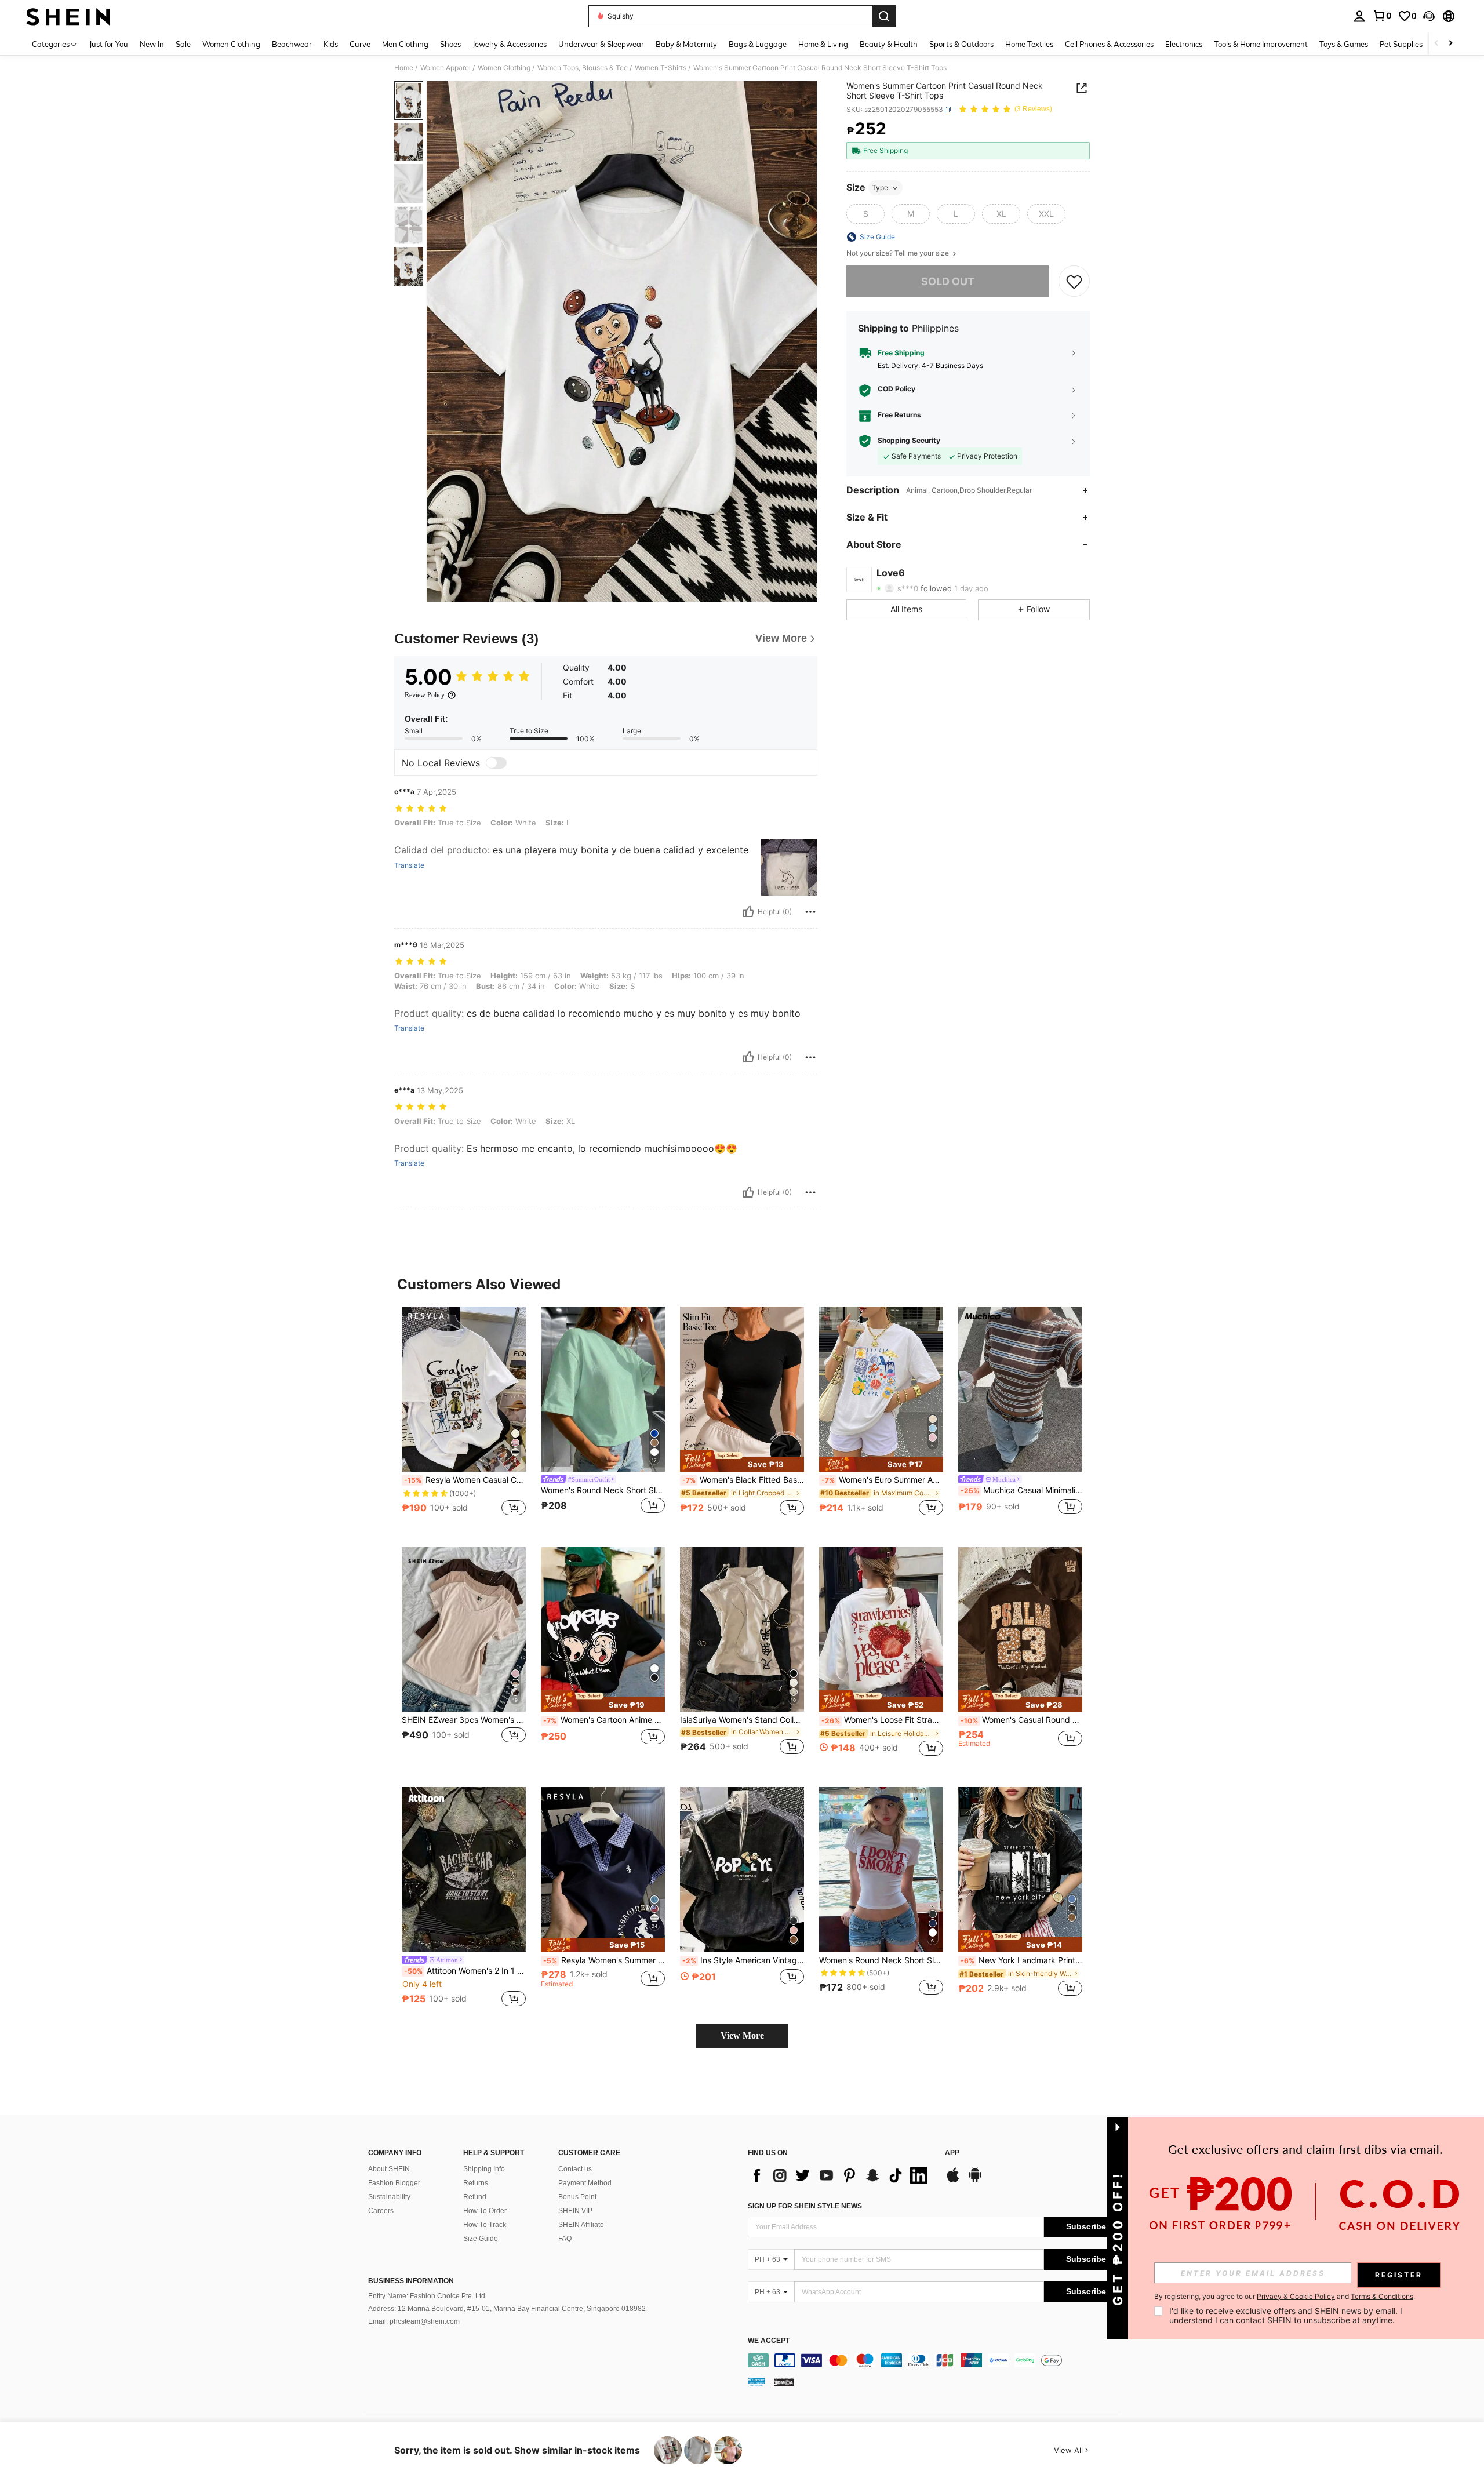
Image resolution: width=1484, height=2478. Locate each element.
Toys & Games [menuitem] (1344, 44)
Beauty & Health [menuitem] (889, 44)
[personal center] (1359, 16)
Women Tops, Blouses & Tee (583, 68)
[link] (1382, 16)
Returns (476, 2183)
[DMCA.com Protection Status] (784, 2382)
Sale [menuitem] (183, 44)
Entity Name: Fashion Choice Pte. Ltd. (428, 2296)
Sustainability (389, 2197)
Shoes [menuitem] (450, 44)
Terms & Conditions (1382, 2296)
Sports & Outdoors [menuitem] (961, 44)
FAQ (565, 2239)
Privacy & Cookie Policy (1296, 2296)
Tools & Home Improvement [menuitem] (1261, 44)
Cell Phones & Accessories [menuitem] (1109, 44)
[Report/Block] (810, 912)
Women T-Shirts (661, 68)
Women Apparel (445, 68)
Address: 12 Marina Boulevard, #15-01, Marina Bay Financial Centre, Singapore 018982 (507, 2309)
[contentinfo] (938, 2360)
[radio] (865, 214)
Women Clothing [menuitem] (231, 44)
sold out (948, 281)
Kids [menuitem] (331, 44)
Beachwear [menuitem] (292, 44)
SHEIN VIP (575, 2211)
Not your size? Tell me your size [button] (899, 253)
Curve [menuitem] (360, 44)
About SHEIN (389, 2169)
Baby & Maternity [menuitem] (686, 44)
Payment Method (585, 2183)
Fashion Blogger (394, 2183)
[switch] (496, 763)
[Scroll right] (1450, 44)
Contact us (575, 2169)
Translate (409, 865)
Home (404, 68)
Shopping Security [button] (909, 441)
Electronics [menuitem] (1184, 44)
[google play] (975, 2181)
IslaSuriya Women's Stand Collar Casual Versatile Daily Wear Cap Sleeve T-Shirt (742, 1720)
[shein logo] (68, 16)
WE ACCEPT (769, 2341)
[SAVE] (1074, 282)
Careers (381, 2211)
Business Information (411, 2281)
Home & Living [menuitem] (823, 44)
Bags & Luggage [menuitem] (758, 44)
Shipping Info (484, 2169)
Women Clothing (504, 68)
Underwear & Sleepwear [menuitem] (601, 44)
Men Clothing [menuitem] (405, 44)
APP (952, 2153)
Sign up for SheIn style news (805, 2206)
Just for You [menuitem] (109, 44)
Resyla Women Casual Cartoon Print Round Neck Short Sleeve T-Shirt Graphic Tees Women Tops (465, 1480)
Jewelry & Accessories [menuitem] (510, 44)
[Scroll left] (1436, 44)
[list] (841, 2175)
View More (742, 2035)
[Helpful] (748, 912)
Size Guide (481, 2239)
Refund (475, 2197)
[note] (742, 1461)
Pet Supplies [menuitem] (1401, 44)
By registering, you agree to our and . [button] (1285, 2297)
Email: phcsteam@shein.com (414, 2321)
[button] (1429, 16)
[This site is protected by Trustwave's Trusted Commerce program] (756, 2382)
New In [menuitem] (152, 44)
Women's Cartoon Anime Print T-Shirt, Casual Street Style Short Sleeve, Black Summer (604, 1720)
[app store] (953, 2181)
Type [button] (880, 188)
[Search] (884, 16)
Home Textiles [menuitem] (1029, 44)
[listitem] (464, 1418)
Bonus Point (577, 2197)
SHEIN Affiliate (581, 2225)
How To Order (485, 2211)
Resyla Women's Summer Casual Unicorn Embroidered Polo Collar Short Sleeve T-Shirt (604, 1960)
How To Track (485, 2225)
